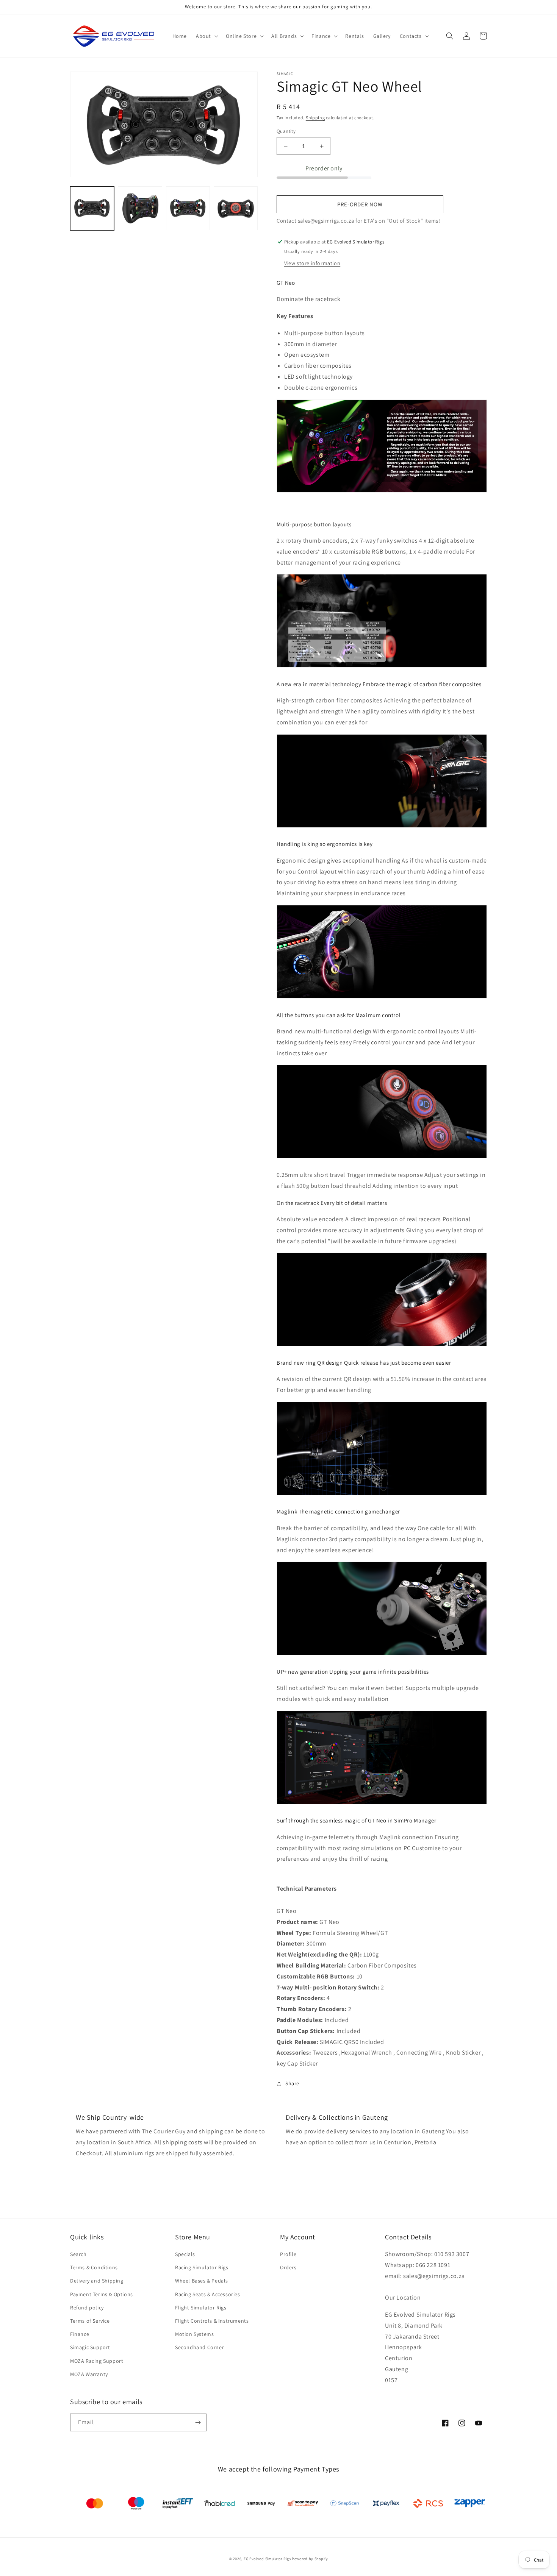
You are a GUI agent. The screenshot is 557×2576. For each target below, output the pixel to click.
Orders (288, 2267)
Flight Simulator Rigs (201, 2308)
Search (78, 2254)
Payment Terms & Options (102, 2294)
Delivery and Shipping (97, 2281)
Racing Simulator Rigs (202, 2267)
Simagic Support (90, 2347)
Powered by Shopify (310, 2559)
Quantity (286, 131)
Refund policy (87, 2308)
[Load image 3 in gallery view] (188, 208)
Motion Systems (194, 2334)
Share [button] (292, 2083)
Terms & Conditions (94, 2267)
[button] (206, 36)
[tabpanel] (382, 1993)
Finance (80, 2334)
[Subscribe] (198, 2422)
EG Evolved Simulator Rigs (267, 2559)
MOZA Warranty (89, 2374)
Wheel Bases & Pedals (202, 2281)
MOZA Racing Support (97, 2361)
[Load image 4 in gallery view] (236, 208)
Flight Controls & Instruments (212, 2321)
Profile (288, 2254)
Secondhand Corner (199, 2347)
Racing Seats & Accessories (208, 2294)
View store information (312, 263)
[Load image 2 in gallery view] (140, 208)
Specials (185, 2254)
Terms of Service (90, 2321)
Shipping (315, 118)
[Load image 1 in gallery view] (92, 208)
